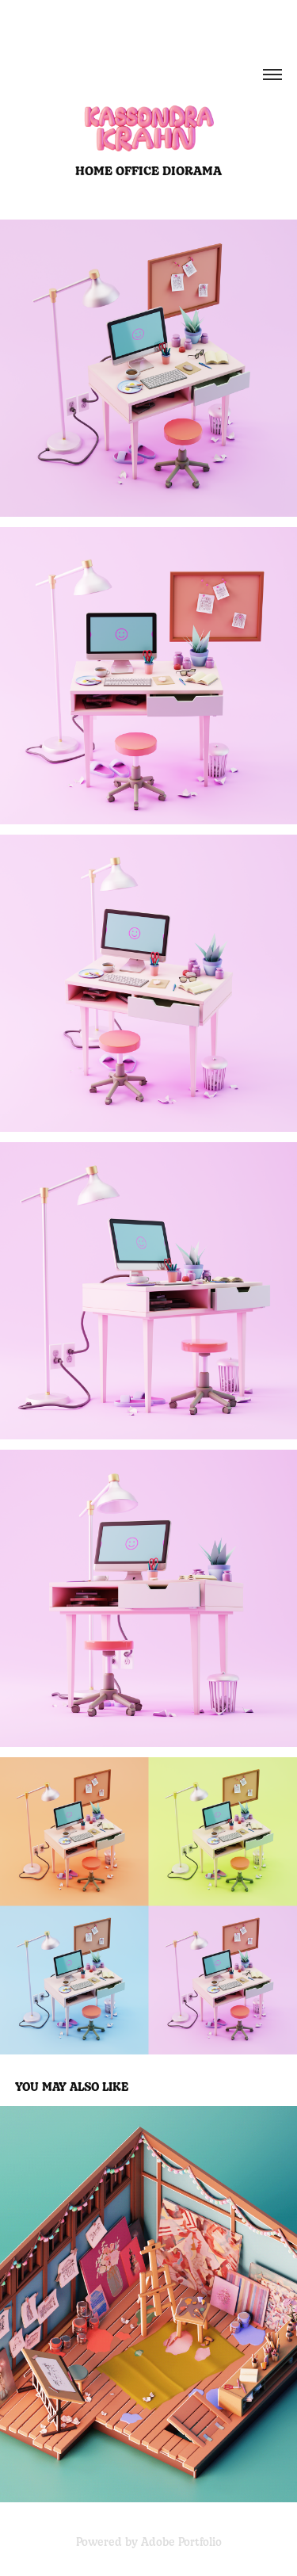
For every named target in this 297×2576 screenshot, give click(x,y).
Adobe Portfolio (181, 2541)
